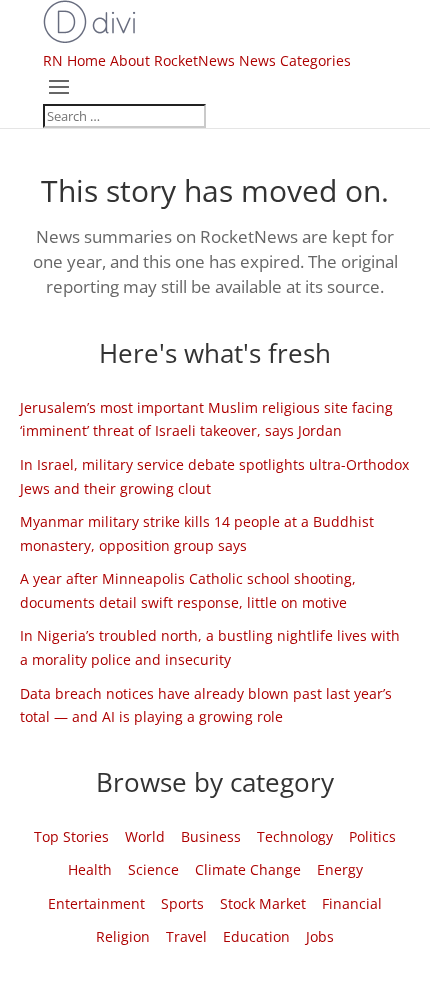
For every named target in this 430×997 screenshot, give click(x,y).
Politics (372, 836)
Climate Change (248, 869)
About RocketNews (172, 60)
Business (211, 836)
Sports (182, 903)
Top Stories (71, 836)
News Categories (295, 60)
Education (256, 936)
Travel (186, 936)
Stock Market (263, 903)
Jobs (320, 936)
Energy (340, 869)
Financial (352, 903)
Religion (123, 936)
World (145, 836)
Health (90, 869)
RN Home (74, 60)
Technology (295, 836)
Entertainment (96, 903)
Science (153, 869)
